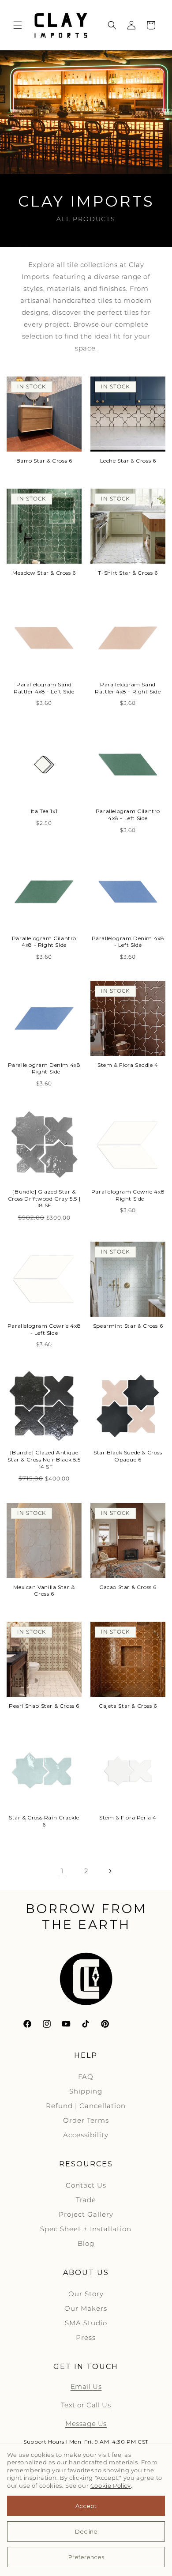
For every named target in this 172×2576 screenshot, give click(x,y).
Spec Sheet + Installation (86, 2229)
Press (86, 2337)
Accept (86, 2506)
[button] (18, 25)
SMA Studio (86, 2323)
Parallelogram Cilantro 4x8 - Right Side (44, 942)
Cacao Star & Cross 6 (128, 1587)
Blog (86, 2243)
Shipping (86, 2091)
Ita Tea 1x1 (44, 811)
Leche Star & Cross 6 (128, 461)
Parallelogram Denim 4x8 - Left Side (128, 942)
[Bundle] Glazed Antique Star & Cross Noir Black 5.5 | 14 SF (44, 1459)
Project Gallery (86, 2214)
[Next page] (110, 1871)
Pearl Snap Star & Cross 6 (44, 1706)
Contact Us (86, 2185)
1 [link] (62, 1871)
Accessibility (86, 2135)
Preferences (86, 2557)
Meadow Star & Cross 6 (44, 573)
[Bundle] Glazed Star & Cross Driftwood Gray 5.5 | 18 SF (44, 1198)
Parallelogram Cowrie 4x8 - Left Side (44, 1329)
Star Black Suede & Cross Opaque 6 (128, 1456)
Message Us (86, 2423)
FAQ (86, 2077)
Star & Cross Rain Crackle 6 (44, 1821)
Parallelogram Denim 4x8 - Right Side (44, 1068)
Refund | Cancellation (86, 2106)
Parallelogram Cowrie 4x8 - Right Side (128, 1195)
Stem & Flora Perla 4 (128, 1817)
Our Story (86, 2294)
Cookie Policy (111, 2486)
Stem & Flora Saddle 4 (128, 1065)
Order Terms (86, 2120)
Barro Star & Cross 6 (44, 461)
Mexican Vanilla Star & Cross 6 (44, 1591)
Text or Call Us (86, 2405)
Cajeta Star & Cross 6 (128, 1706)
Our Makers (86, 2308)
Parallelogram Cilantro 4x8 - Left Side (128, 815)
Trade (86, 2200)
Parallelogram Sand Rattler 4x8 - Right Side (128, 688)
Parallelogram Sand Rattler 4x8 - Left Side (44, 688)
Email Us (86, 2386)
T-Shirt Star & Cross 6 (128, 573)
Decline (86, 2531)
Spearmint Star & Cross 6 (128, 1326)
